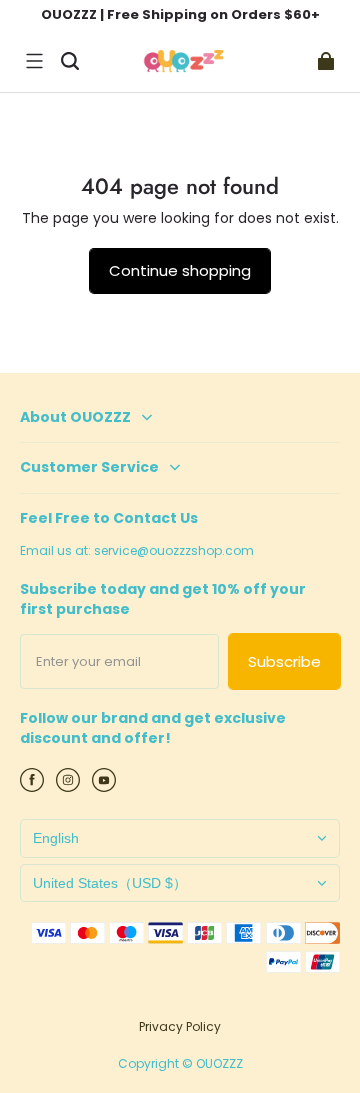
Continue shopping (180, 270)
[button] (34, 61)
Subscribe (284, 661)
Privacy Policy (180, 1026)
